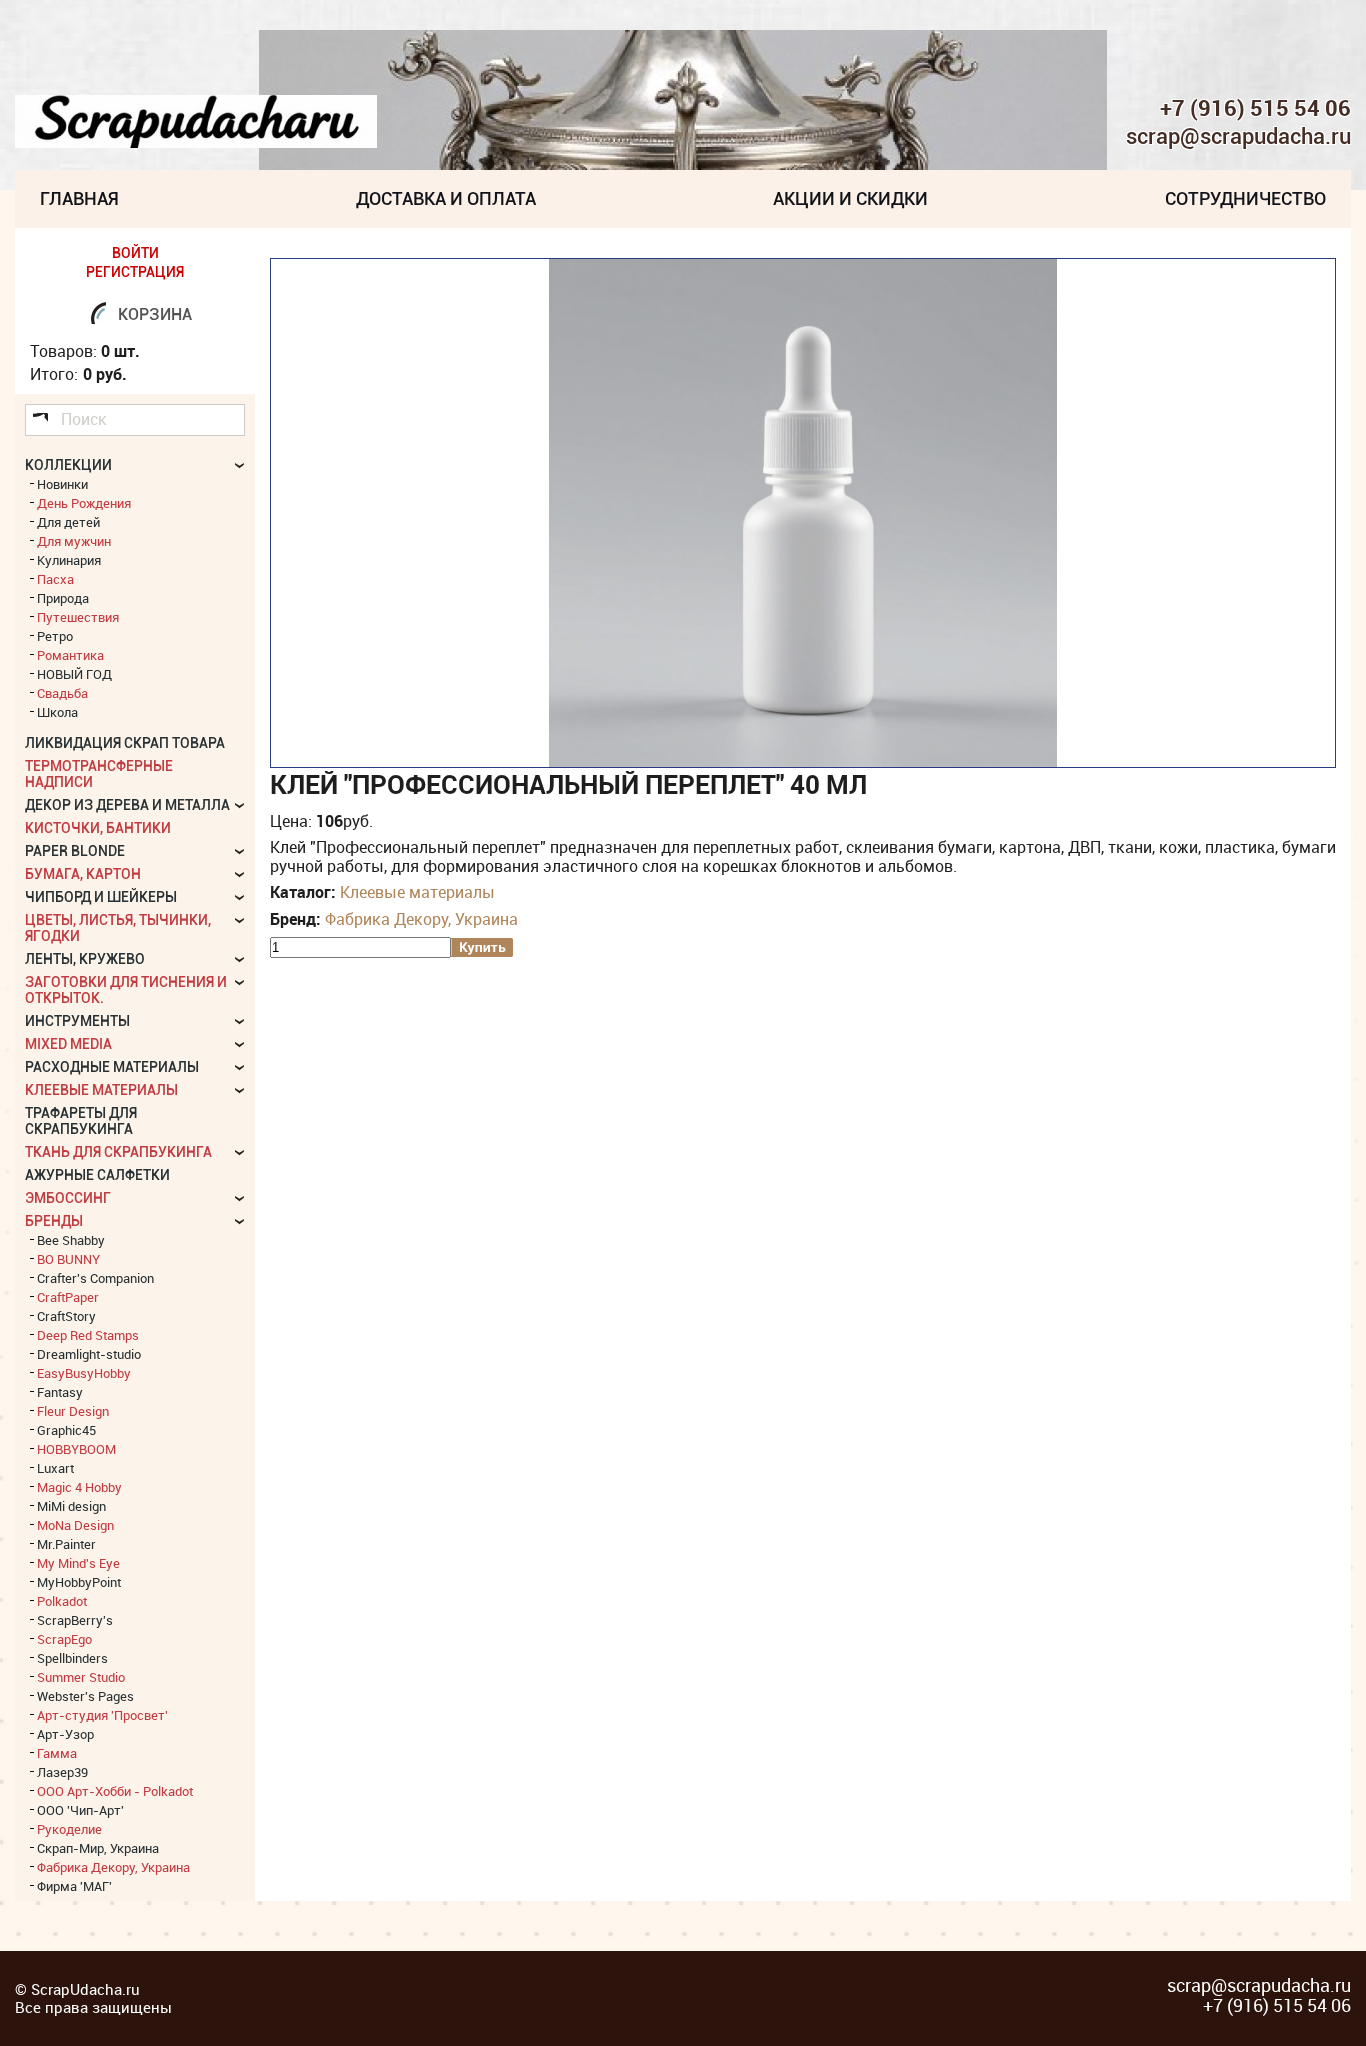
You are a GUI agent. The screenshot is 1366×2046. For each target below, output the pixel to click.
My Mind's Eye (78, 1563)
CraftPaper (68, 1297)
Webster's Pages (85, 1696)
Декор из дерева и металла (127, 805)
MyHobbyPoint (79, 1582)
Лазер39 (62, 1772)
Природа (63, 598)
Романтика (70, 655)
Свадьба (62, 693)
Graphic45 (66, 1430)
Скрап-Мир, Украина (98, 1848)
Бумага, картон (83, 874)
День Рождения (84, 503)
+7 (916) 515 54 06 (1255, 108)
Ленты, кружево (85, 959)
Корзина (155, 314)
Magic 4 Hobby (79, 1487)
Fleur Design (73, 1411)
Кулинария (69, 560)
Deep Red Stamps (88, 1335)
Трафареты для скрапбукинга (81, 1121)
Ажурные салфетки (97, 1175)
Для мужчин (74, 541)
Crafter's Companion (95, 1278)
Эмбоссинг (68, 1198)
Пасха (55, 579)
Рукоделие (69, 1829)
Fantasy (60, 1392)
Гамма (57, 1753)
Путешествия (78, 617)
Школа (57, 712)
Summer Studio (81, 1677)
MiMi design (71, 1506)
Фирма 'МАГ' (74, 1886)
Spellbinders (72, 1658)
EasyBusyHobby (84, 1373)
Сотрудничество (1245, 198)
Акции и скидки (850, 198)
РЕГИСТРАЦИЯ (135, 272)
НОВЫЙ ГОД (74, 674)
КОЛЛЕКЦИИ (68, 465)
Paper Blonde (75, 851)
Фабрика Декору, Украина (421, 919)
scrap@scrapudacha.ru (1238, 137)
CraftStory (66, 1316)
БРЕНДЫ (54, 1221)
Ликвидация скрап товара (125, 743)
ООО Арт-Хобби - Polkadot (115, 1791)
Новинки (62, 484)
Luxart (55, 1468)
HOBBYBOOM (76, 1449)
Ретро (55, 636)
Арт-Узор (65, 1734)
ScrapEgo (64, 1639)
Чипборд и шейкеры (101, 897)
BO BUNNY (68, 1259)
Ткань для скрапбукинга (118, 1152)
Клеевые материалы (417, 892)
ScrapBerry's (75, 1620)
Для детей (68, 522)
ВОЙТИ (135, 253)
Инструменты (77, 1021)
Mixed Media (68, 1044)
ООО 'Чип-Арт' (80, 1810)
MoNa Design (75, 1525)
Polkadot (62, 1601)
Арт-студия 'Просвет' (102, 1715)
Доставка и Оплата (446, 198)
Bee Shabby (71, 1240)
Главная (79, 198)
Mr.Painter (66, 1544)
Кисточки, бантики (98, 828)
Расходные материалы (112, 1067)
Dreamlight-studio (89, 1354)
